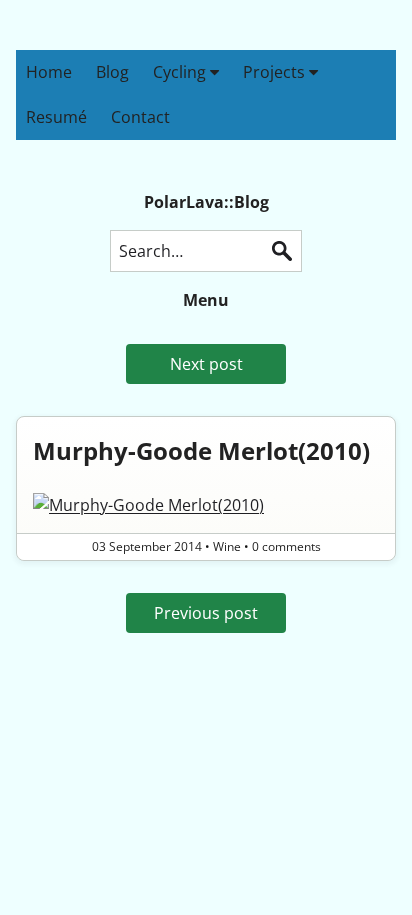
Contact (140, 117)
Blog (112, 72)
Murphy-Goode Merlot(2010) (201, 450)
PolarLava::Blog (206, 202)
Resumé (56, 117)
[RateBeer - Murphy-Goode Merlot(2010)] (206, 505)
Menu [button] (206, 300)
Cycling (181, 72)
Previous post (206, 613)
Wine (227, 546)
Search (282, 251)
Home (49, 72)
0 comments (286, 546)
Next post (206, 364)
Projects (276, 72)
